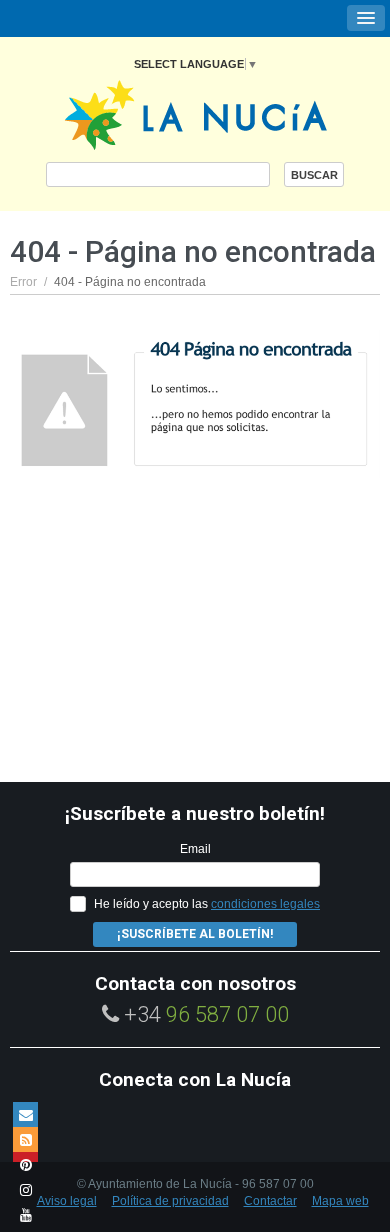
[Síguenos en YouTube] (25, 1214)
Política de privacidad (170, 1201)
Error (23, 282)
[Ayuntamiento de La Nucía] (195, 113)
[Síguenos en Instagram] (25, 1189)
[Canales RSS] (25, 1139)
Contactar (270, 1201)
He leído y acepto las (207, 904)
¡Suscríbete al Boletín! (195, 934)
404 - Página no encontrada (130, 282)
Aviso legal (67, 1201)
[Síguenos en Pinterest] (25, 1164)
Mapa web (340, 1201)
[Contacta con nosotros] (25, 1114)
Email (195, 849)
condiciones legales (265, 904)
